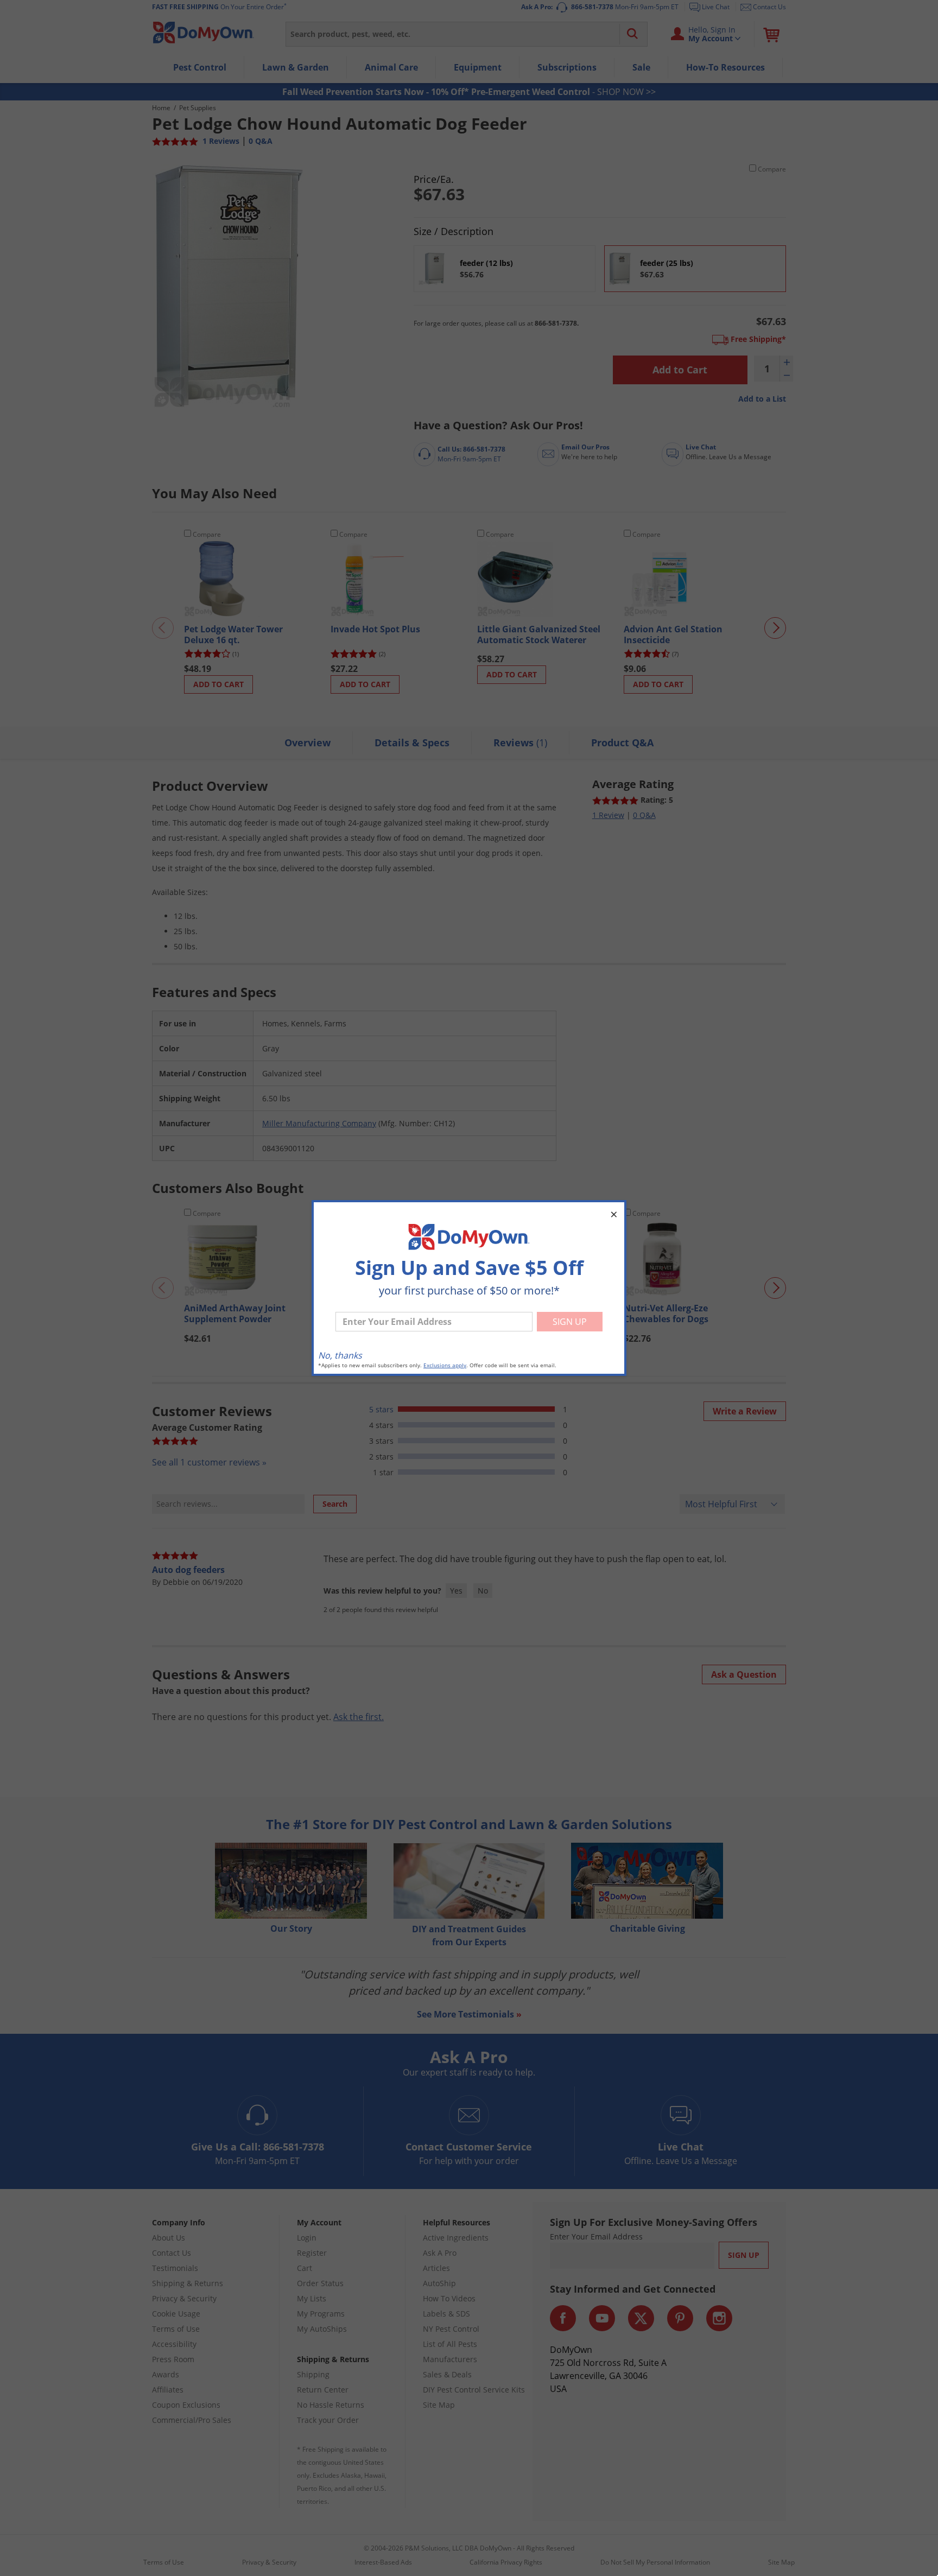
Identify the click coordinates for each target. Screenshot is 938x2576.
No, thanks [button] (340, 1355)
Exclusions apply (445, 1365)
